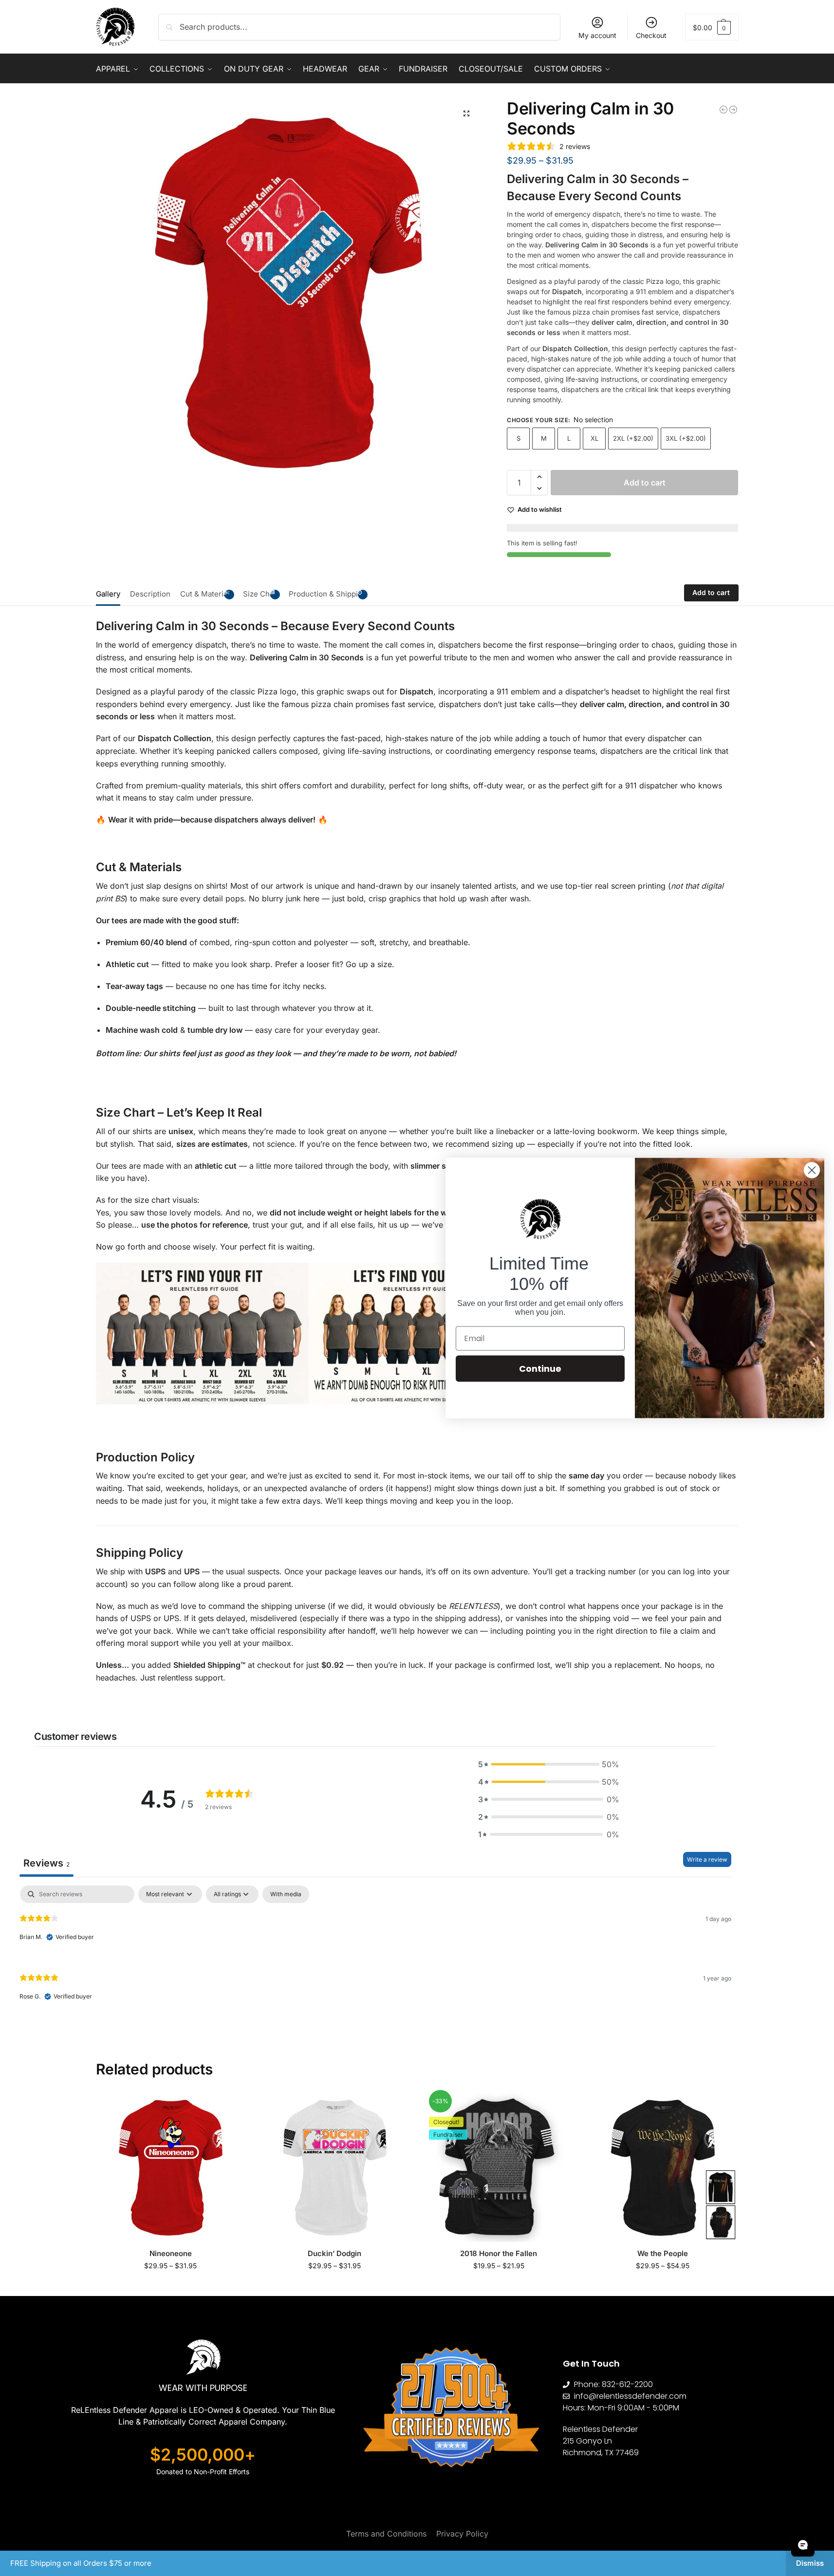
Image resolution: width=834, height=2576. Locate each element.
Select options (171, 2286)
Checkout (651, 35)
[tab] (111, 593)
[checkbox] (286, 1894)
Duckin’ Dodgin (334, 2253)
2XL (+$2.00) (633, 438)
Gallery (108, 594)
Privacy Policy (462, 2534)
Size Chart (261, 594)
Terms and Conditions (386, 2534)
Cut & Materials (207, 594)
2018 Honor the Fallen (499, 2253)
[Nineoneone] (171, 2167)
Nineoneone (171, 2253)
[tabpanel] (375, 1951)
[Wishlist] (231, 2107)
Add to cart (645, 483)
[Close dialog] (812, 1170)
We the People (663, 2253)
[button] (712, 27)
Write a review (707, 1859)
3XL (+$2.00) (686, 438)
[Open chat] (803, 2545)
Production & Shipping (328, 594)
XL (594, 438)
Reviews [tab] (46, 1863)
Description (150, 594)
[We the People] (663, 2167)
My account (597, 35)
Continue (540, 1368)
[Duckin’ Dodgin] (335, 2167)
